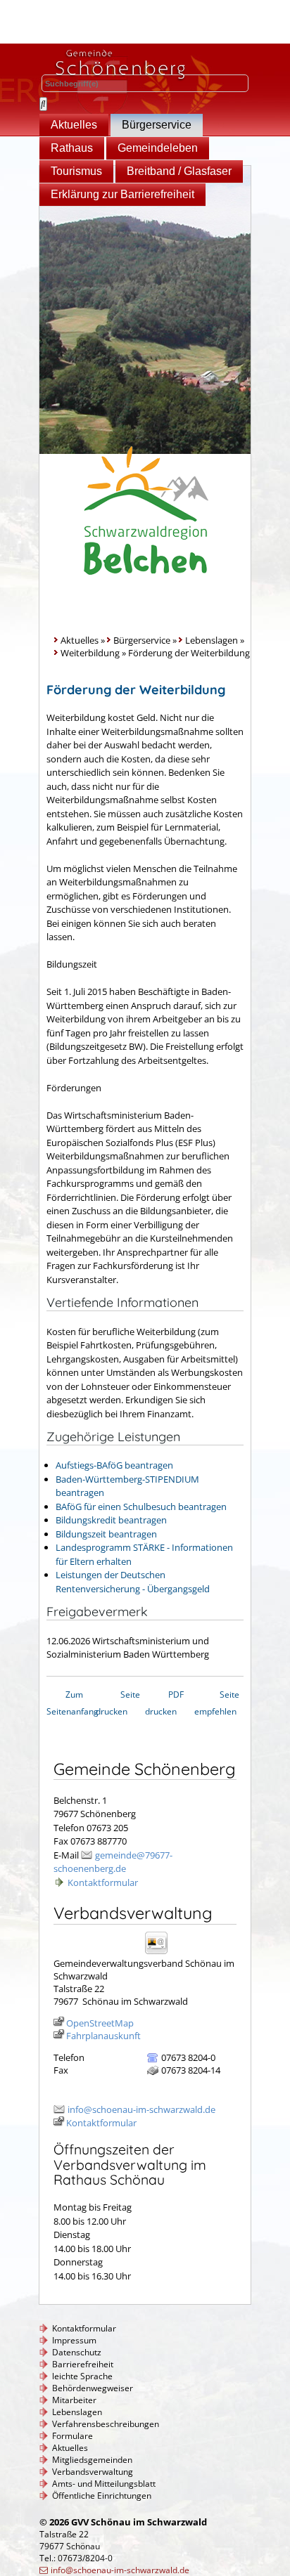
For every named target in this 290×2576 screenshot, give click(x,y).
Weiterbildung (90, 653)
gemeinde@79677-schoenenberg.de (113, 1862)
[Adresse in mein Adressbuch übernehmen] (161, 1953)
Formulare (72, 2436)
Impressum (74, 2340)
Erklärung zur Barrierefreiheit (122, 194)
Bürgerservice (157, 125)
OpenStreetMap (100, 2023)
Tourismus (76, 171)
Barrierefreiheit (83, 2364)
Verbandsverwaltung (93, 2472)
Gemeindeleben (158, 148)
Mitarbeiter (74, 2400)
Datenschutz (77, 2352)
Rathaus (72, 148)
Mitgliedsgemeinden (92, 2460)
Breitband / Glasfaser (179, 171)
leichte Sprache (82, 2376)
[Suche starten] (43, 104)
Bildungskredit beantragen (111, 1520)
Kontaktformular (103, 1882)
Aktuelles (74, 125)
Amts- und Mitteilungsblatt (104, 2484)
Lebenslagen (212, 640)
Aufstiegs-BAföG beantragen (114, 1465)
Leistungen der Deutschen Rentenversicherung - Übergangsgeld (133, 1582)
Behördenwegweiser (93, 2388)
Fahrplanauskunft (103, 2036)
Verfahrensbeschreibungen (106, 2424)
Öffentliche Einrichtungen (102, 2496)
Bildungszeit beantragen (106, 1534)
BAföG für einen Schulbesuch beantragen (141, 1507)
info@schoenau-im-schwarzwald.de (141, 2109)
